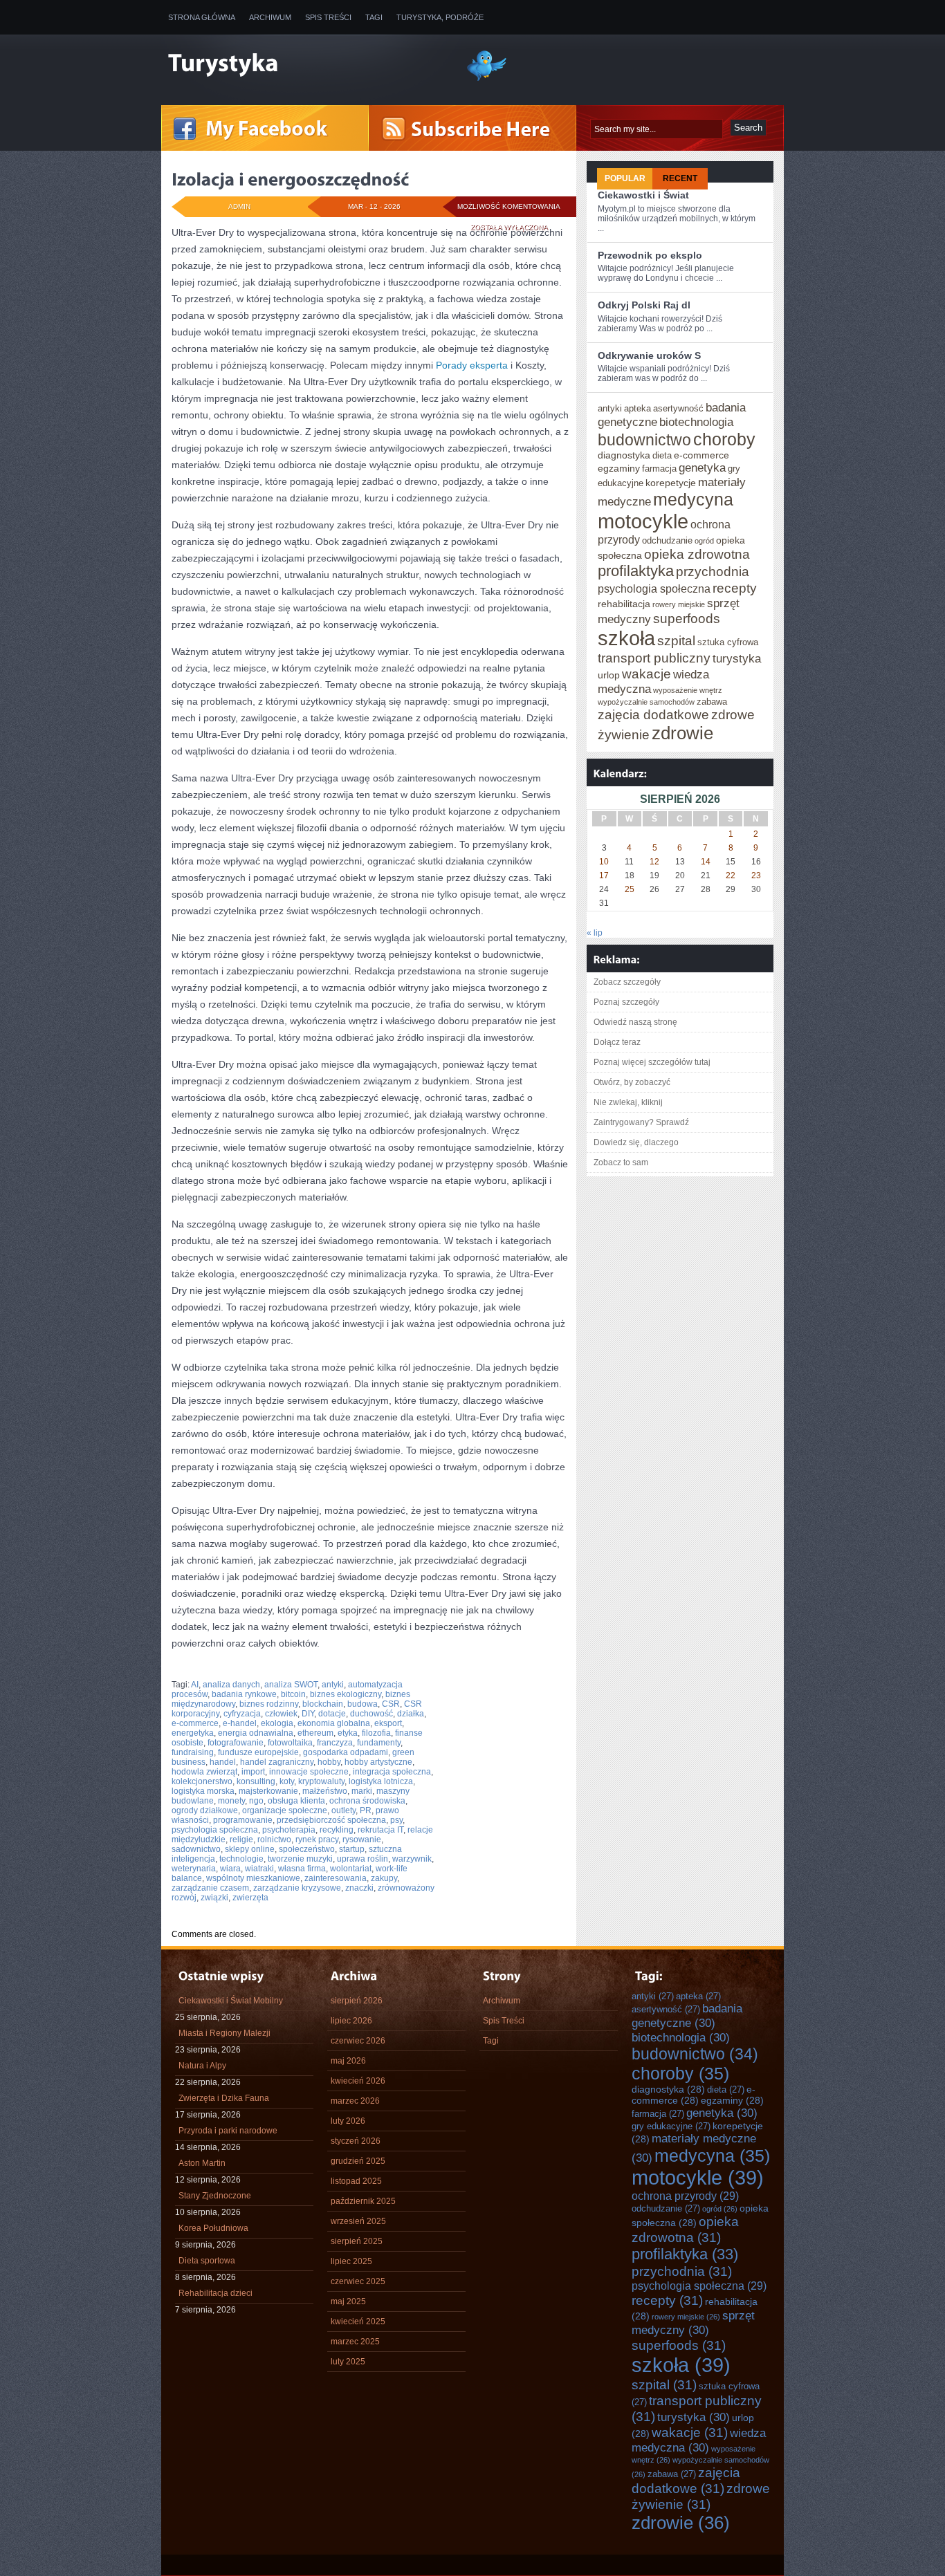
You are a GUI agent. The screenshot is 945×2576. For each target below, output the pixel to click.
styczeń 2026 (356, 2141)
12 (654, 862)
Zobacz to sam (621, 1162)
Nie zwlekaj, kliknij (628, 1102)
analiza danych (231, 1685)
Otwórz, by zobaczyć (632, 1082)
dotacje (332, 1714)
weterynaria (194, 1869)
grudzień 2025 (358, 2161)
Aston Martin (202, 2163)
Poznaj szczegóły (626, 1002)
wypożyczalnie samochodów (646, 702)
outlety (343, 1810)
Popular (625, 178)
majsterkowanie (268, 1791)
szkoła (626, 638)
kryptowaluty (321, 1781)
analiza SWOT (291, 1685)
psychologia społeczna (215, 1830)
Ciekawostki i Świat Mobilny (231, 2001)
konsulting (256, 1781)
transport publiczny (654, 658)
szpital (676, 640)
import (253, 1772)
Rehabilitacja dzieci (215, 2293)
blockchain (323, 1704)
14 (706, 862)
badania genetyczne (687, 2016)
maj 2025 (348, 2301)
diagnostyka (624, 455)
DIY (308, 1714)
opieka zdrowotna (697, 554)
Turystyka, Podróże (440, 17)
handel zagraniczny (277, 1762)
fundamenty (379, 1743)
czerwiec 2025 (358, 2281)
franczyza (335, 1743)
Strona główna (202, 17)
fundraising (193, 1752)
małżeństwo (325, 1791)
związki (214, 1898)
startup (352, 1849)
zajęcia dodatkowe (653, 714)
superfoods (687, 618)
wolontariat (351, 1869)
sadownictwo (196, 1849)
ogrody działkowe (205, 1810)
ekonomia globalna (334, 1723)
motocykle (643, 521)
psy (396, 1820)
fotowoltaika (290, 1743)
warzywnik (412, 1859)
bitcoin (293, 1694)
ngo (256, 1801)
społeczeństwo (307, 1849)
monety (231, 1801)
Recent (680, 178)
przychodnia (713, 571)
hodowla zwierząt (204, 1772)
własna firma (302, 1869)
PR (366, 1810)
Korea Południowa (213, 2228)
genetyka (702, 467)
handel (223, 1762)
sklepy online (250, 1849)
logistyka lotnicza (381, 1781)
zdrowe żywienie (701, 2496)
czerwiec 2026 (358, 2041)
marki (362, 1791)
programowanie (243, 1820)
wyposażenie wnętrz (688, 690)
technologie (241, 1859)
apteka (637, 408)
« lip (595, 933)
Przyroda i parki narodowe (228, 2131)
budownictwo (644, 440)
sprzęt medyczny (693, 2323)
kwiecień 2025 (358, 2322)
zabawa (712, 702)
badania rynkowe (244, 1694)
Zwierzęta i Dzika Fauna (224, 2098)
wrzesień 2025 (358, 2221)
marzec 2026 (355, 2101)
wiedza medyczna (699, 2440)
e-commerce (195, 1723)
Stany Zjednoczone (215, 2196)
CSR (391, 1704)
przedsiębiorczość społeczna (331, 1820)
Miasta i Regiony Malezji (224, 2033)
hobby (329, 1762)
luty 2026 (348, 2121)
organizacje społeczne (285, 1810)
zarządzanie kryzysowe (297, 1888)
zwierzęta (250, 1898)
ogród (704, 541)
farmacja (659, 469)
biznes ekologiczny (346, 1694)
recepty (735, 588)
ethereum (315, 1733)
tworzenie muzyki (300, 1859)
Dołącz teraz (617, 1042)
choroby (724, 439)
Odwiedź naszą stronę (635, 1022)
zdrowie (682, 733)
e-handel (240, 1723)
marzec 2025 (355, 2342)
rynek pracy (317, 1840)
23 (756, 875)
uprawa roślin (363, 1859)
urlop (609, 675)
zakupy (384, 1878)
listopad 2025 (356, 2181)
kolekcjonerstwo (202, 1781)
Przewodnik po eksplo (650, 255)
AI (195, 1685)
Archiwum (270, 17)
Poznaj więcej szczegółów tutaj (652, 1062)
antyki (333, 1685)
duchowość (371, 1714)
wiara (230, 1869)
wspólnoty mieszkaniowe (253, 1878)
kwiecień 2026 (358, 2081)
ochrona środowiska (367, 1801)
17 (604, 875)
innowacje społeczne (309, 1772)
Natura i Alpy (202, 2066)
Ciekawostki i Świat (643, 195)
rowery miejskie (679, 604)
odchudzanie (667, 540)
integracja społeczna (392, 1772)
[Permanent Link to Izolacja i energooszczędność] (291, 179)
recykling (337, 1830)
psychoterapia (289, 1830)
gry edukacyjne (671, 2126)
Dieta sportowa (207, 2261)
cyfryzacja (242, 1714)
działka (411, 1714)
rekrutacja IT (380, 1830)
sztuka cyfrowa (728, 642)
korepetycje (671, 483)
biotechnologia (696, 422)
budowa (363, 1704)
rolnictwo (274, 1840)
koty (287, 1781)
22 (731, 875)
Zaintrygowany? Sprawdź (641, 1122)
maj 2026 (348, 2061)
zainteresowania (336, 1878)
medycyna (693, 499)
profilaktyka (636, 571)
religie (241, 1840)
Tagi (374, 17)
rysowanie (362, 1840)
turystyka (737, 658)
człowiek (281, 1714)
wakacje (646, 674)
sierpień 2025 (357, 2241)
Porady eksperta (472, 365)
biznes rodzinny (269, 1704)
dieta (662, 455)
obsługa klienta (296, 1801)
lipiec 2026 (351, 2021)
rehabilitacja (624, 604)
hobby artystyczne (378, 1762)
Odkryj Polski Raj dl (644, 305)
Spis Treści (328, 17)
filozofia (376, 1733)
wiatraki (259, 1869)
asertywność (678, 408)
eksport (388, 1723)
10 (604, 862)
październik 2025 (363, 2201)
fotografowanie (236, 1743)
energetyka (193, 1733)
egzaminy (619, 468)
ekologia (277, 1723)
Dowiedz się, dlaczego (636, 1142)
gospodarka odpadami (346, 1752)
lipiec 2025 (351, 2261)
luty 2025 (348, 2362)
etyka (348, 1733)
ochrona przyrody (685, 2196)
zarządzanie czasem (210, 1888)
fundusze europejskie (258, 1752)
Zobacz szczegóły (627, 982)
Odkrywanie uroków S (649, 355)
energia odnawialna (256, 1733)
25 (630, 889)
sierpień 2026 (357, 2001)
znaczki (359, 1888)
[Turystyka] (306, 64)
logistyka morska (203, 1791)
